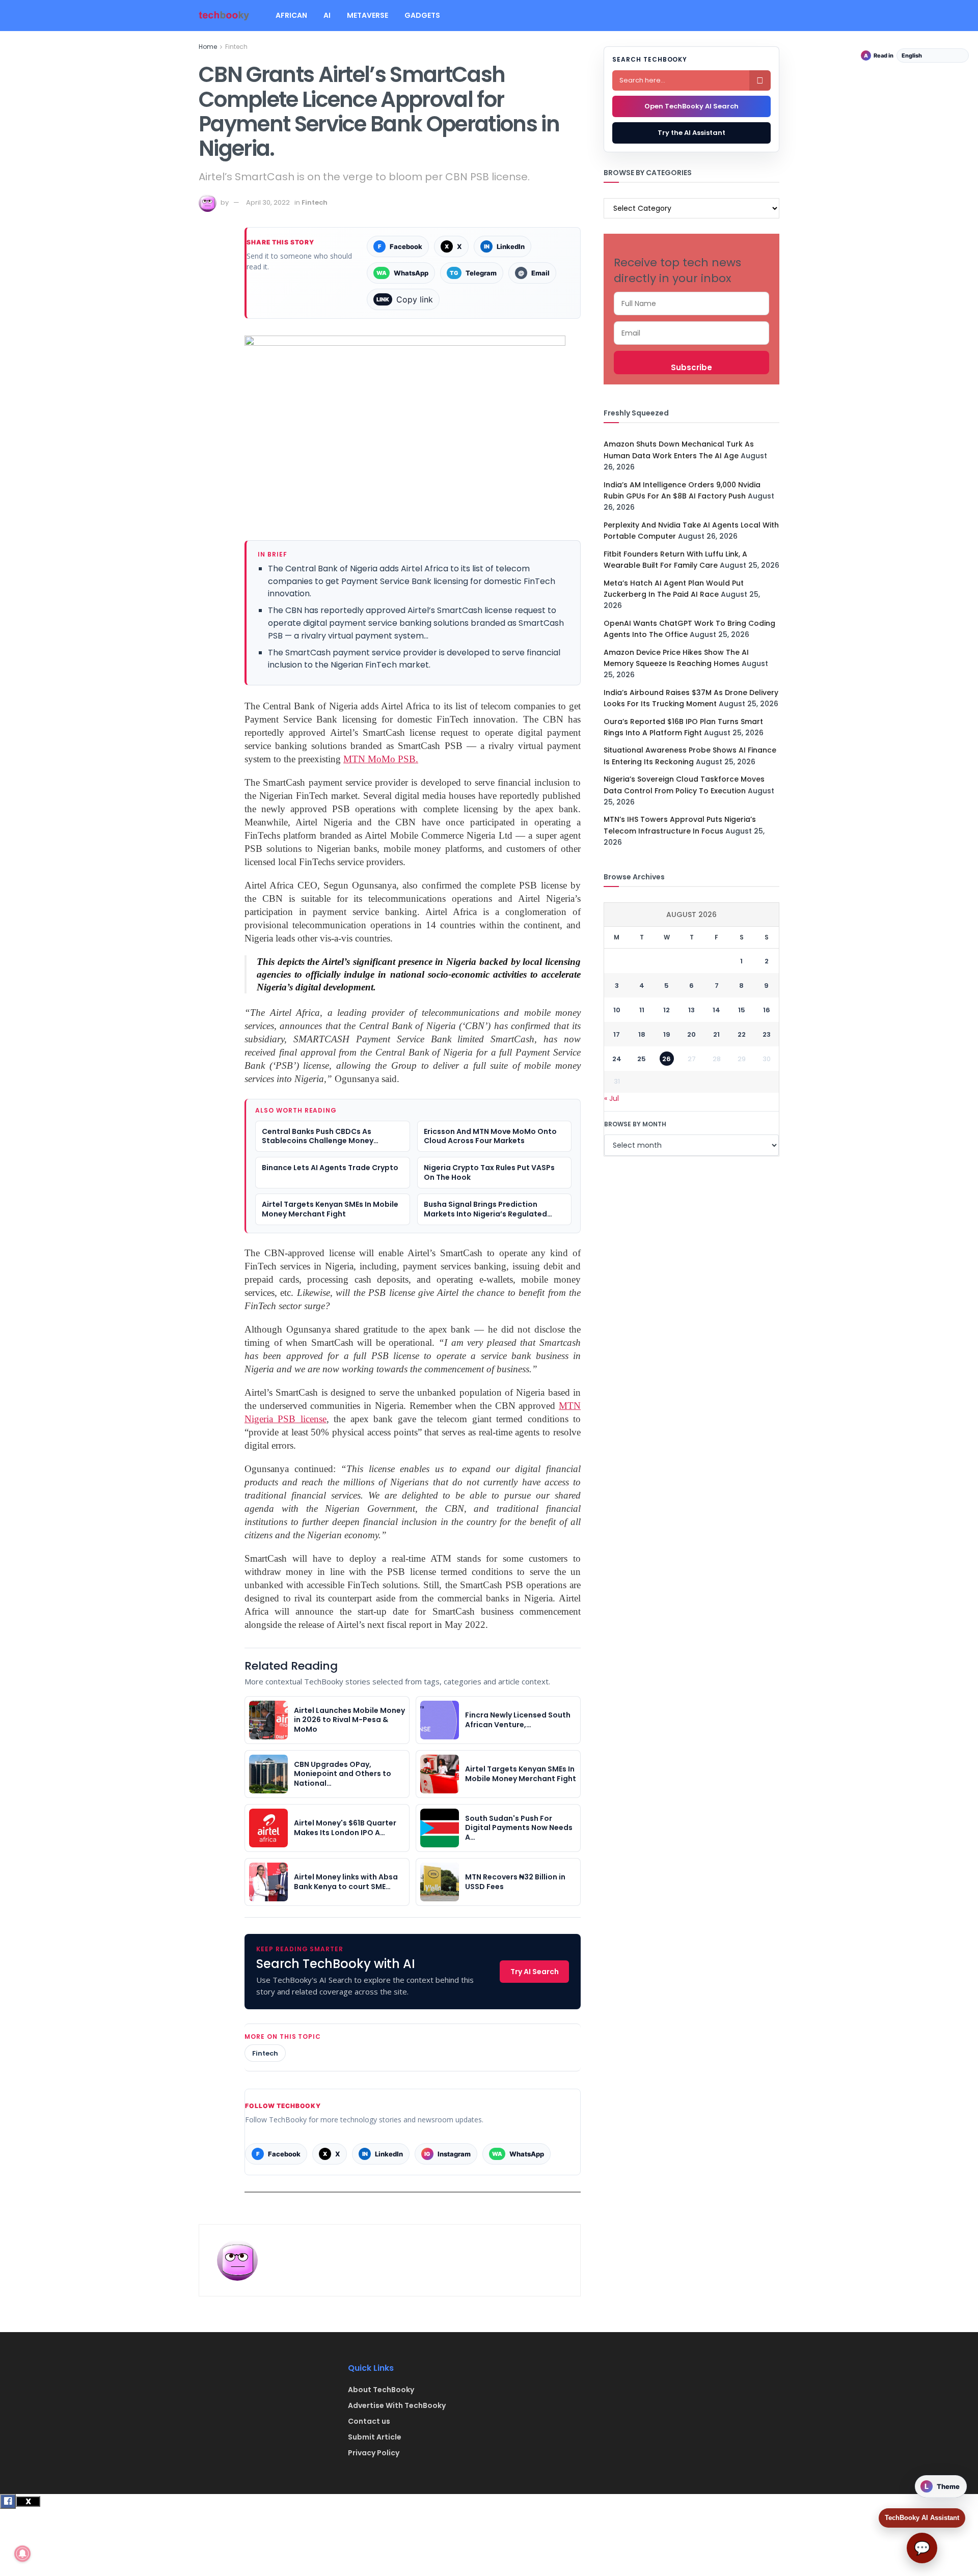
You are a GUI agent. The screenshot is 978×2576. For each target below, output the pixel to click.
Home (208, 47)
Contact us (369, 2421)
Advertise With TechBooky (397, 2405)
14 (716, 1010)
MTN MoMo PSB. (381, 759)
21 (716, 1034)
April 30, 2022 (268, 202)
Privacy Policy (374, 2453)
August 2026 (691, 915)
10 (617, 1010)
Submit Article (375, 2437)
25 (642, 1059)
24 (617, 1059)
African (291, 15)
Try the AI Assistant (691, 133)
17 (617, 1034)
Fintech (236, 47)
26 (667, 1059)
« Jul (612, 1098)
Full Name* (691, 303)
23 (767, 1034)
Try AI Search (535, 1972)
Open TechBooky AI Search (691, 106)
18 (642, 1034)
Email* (691, 333)
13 (691, 1010)
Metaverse (368, 15)
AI (327, 15)
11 (642, 1010)
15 (742, 1010)
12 (667, 1010)
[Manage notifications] (22, 2554)
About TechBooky (381, 2390)
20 (691, 1034)
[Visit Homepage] (224, 16)
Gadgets (422, 15)
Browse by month (635, 1124)
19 (667, 1034)
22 (742, 1034)
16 (767, 1010)
